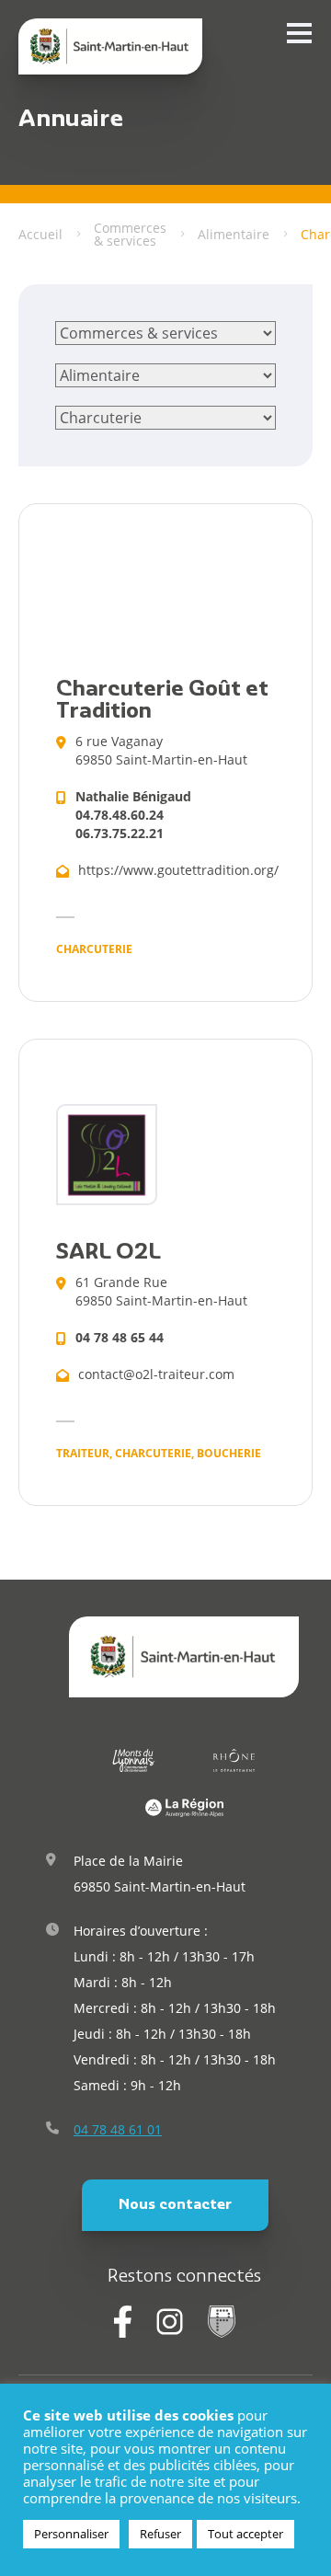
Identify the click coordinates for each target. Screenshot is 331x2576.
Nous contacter (175, 2205)
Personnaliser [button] (71, 2534)
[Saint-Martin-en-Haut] (110, 46)
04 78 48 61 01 (118, 2129)
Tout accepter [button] (245, 2534)
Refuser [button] (160, 2534)
